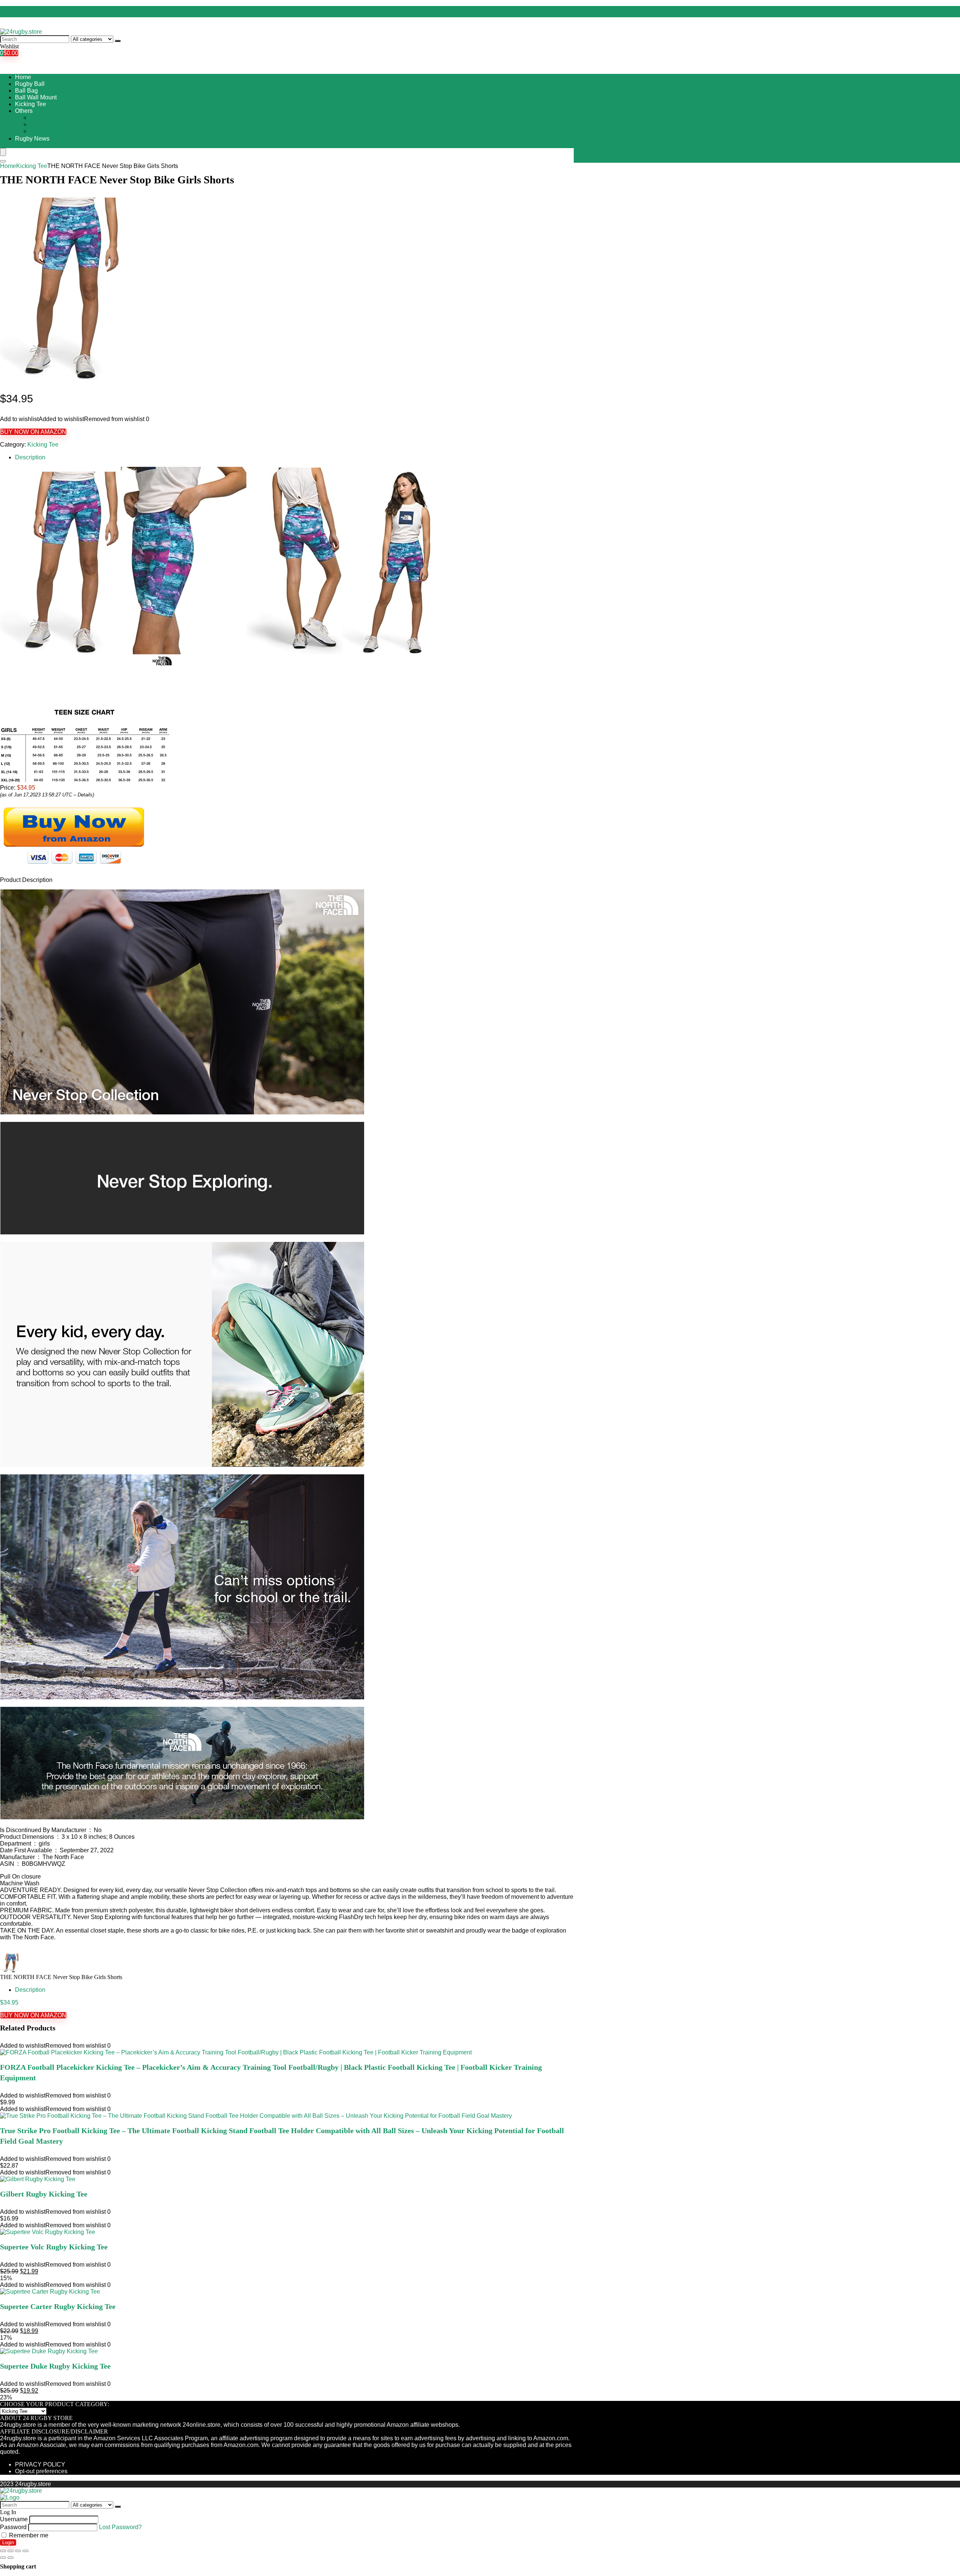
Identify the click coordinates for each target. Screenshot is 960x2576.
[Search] (118, 41)
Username (14, 2519)
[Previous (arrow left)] (3, 2558)
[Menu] (3, 152)
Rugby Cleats (48, 118)
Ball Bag (26, 91)
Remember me (28, 2535)
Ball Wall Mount (36, 97)
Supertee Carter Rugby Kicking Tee (58, 2306)
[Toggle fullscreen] (18, 2551)
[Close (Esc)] (3, 2551)
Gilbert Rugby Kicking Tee (44, 2194)
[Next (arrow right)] (10, 2558)
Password (13, 2527)
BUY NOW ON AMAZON (33, 432)
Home (23, 77)
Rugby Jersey (48, 124)
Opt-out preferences (41, 2471)
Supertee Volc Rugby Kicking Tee (54, 2247)
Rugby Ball (30, 84)
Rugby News (32, 139)
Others (24, 111)
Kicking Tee (31, 104)
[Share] (10, 2551)
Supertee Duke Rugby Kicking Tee (55, 2366)
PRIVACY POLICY (40, 2464)
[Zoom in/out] (25, 2551)
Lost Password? (120, 2527)
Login (8, 2542)
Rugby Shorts (48, 131)
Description (30, 457)
